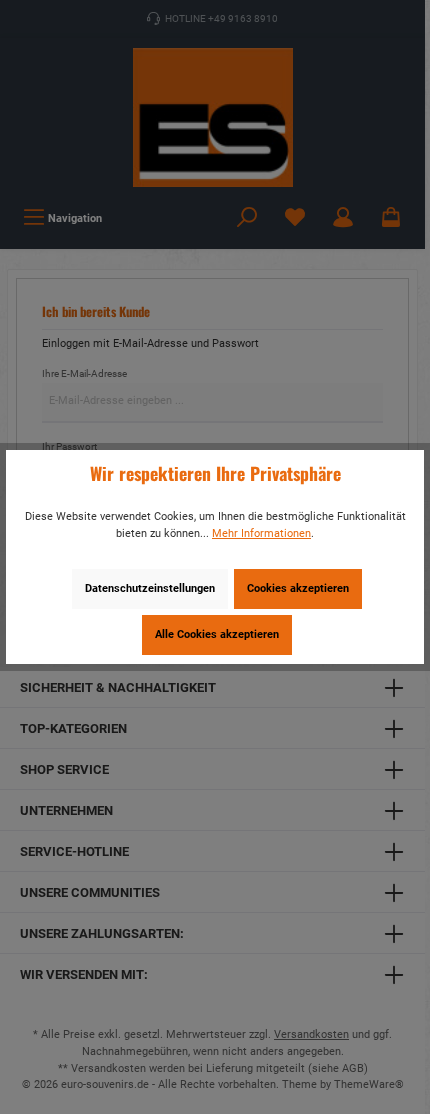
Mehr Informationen (261, 533)
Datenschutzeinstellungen (150, 588)
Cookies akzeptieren (298, 588)
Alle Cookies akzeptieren (217, 634)
